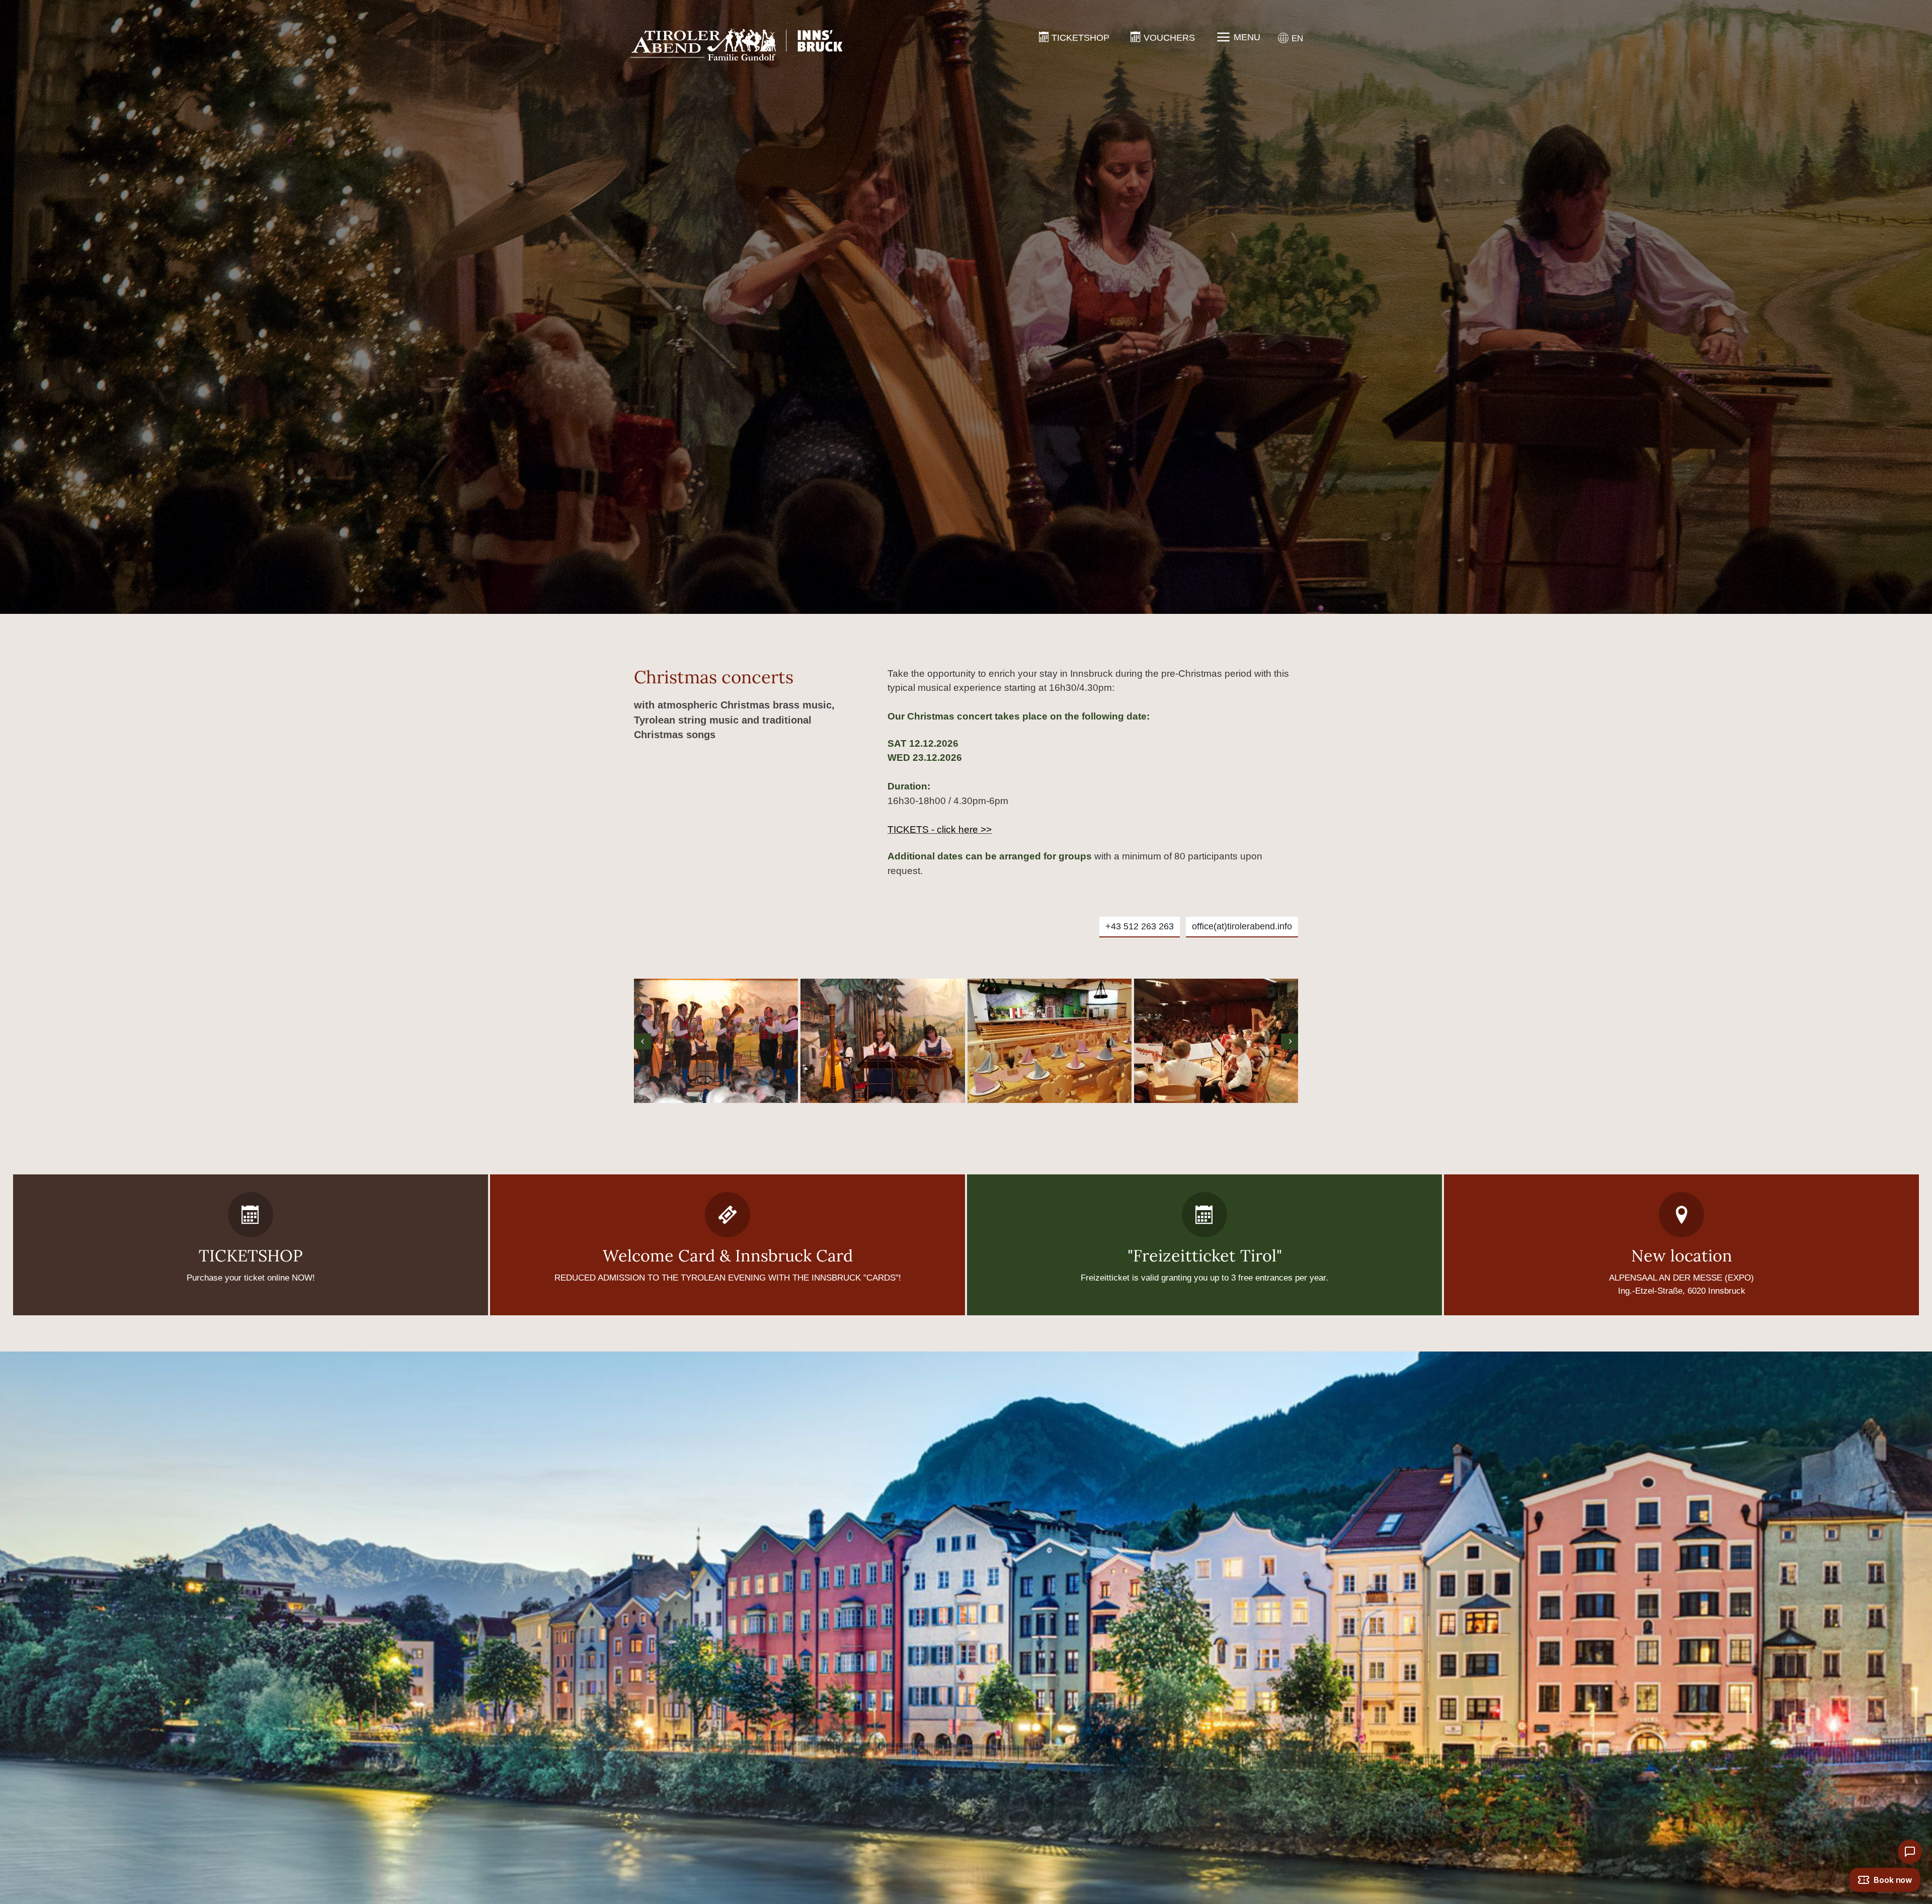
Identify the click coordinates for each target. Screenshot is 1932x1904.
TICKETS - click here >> (940, 829)
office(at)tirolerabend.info (1242, 926)
